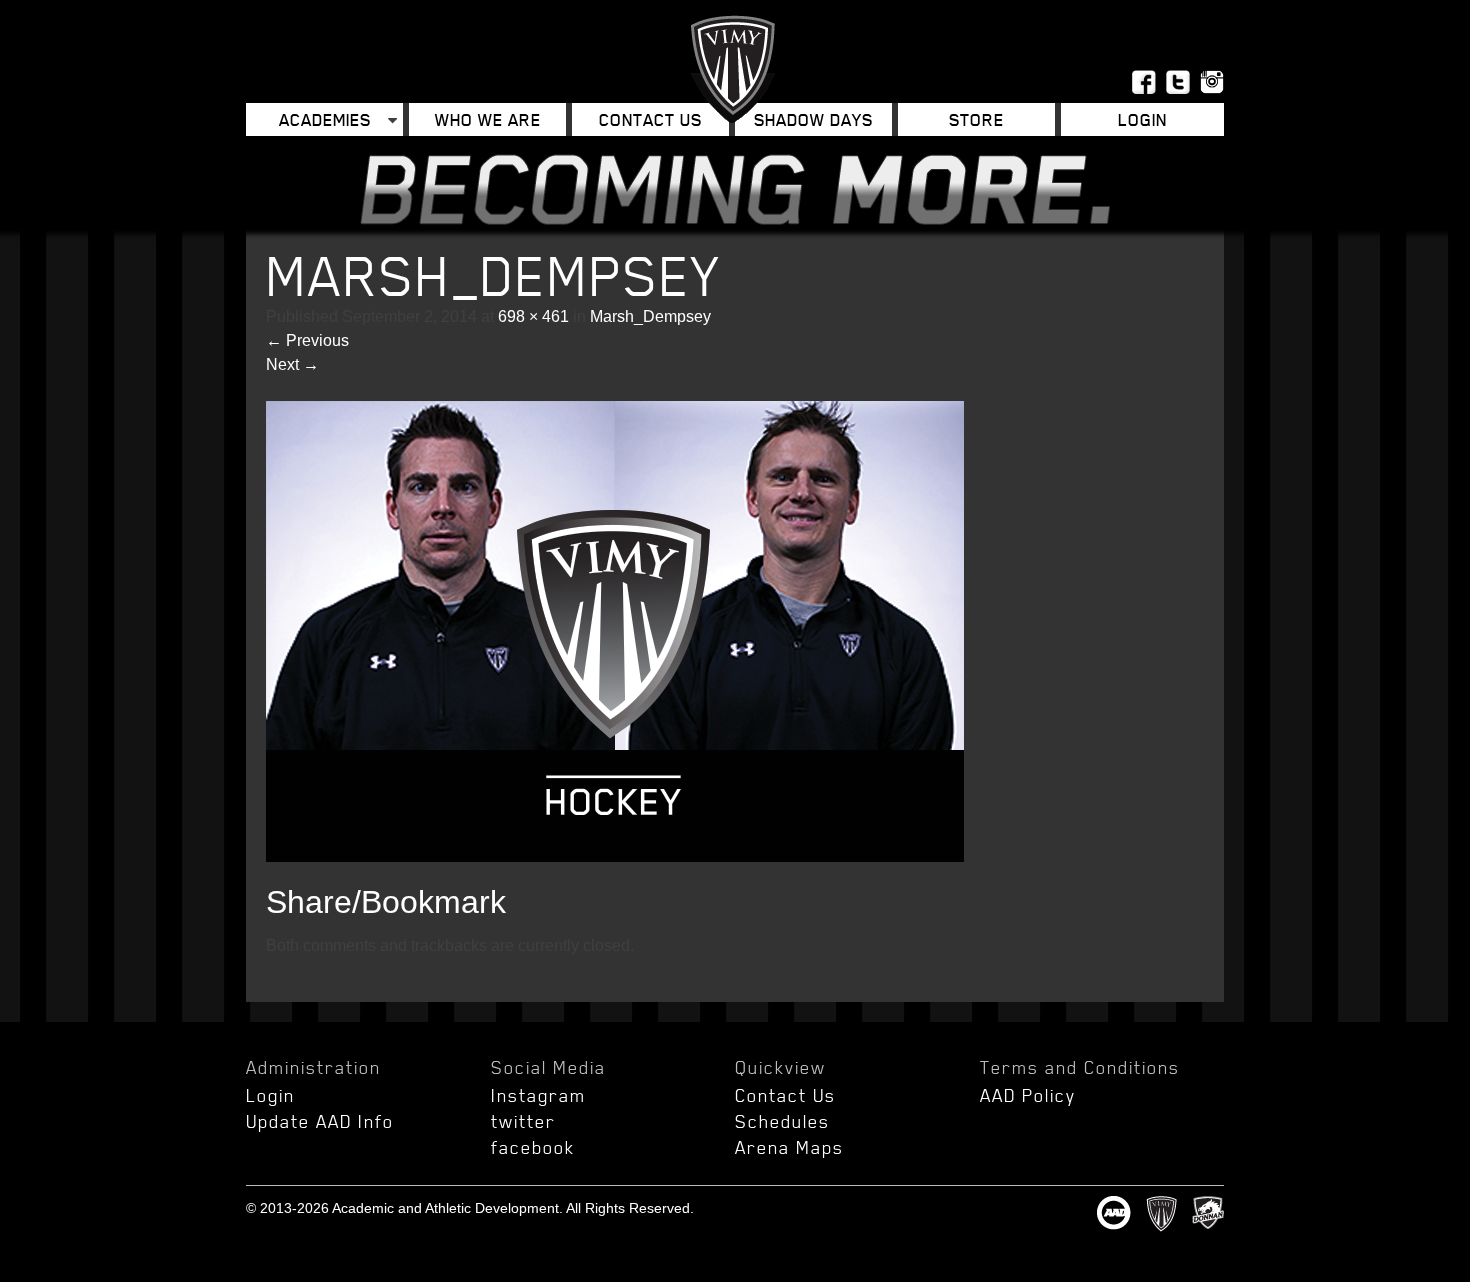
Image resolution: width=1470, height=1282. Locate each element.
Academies (325, 119)
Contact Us (650, 119)
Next (292, 364)
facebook (533, 1147)
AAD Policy (1028, 1095)
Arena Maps (789, 1147)
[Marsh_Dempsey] (615, 856)
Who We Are (488, 119)
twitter (523, 1121)
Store (976, 119)
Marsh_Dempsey (650, 316)
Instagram (538, 1095)
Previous (307, 340)
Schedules (782, 1121)
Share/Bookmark (386, 902)
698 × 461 (533, 316)
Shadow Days (813, 119)
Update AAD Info (320, 1121)
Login (270, 1095)
